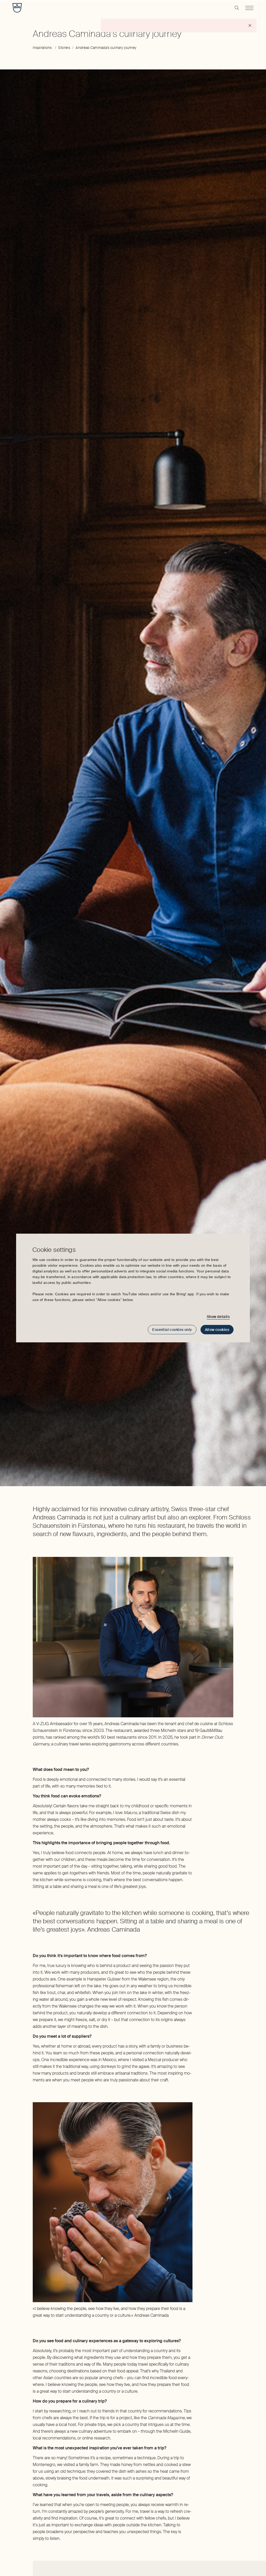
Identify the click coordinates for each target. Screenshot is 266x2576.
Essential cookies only (172, 1330)
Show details (218, 1317)
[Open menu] (249, 8)
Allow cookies (217, 1330)
